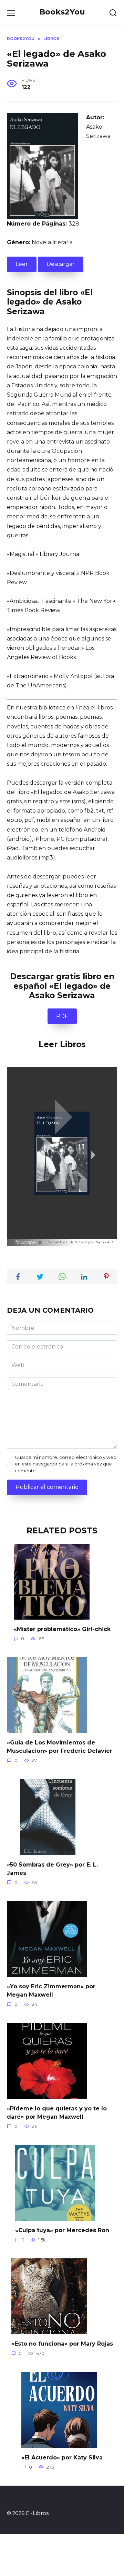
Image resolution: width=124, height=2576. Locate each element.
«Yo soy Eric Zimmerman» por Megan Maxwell (51, 1991)
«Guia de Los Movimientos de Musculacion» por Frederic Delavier (60, 1747)
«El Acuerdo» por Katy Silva (62, 2457)
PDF (62, 1016)
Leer (22, 264)
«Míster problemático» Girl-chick (62, 1629)
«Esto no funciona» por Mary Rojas (62, 2344)
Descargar (61, 264)
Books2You (62, 12)
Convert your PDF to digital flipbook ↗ (81, 1242)
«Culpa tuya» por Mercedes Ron (62, 2230)
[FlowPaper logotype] (29, 1241)
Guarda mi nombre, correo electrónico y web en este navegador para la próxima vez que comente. (66, 1464)
